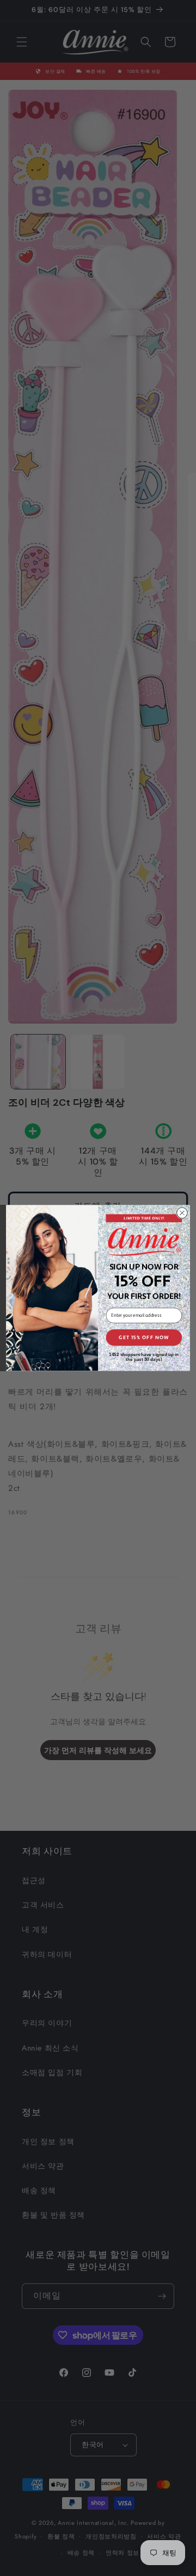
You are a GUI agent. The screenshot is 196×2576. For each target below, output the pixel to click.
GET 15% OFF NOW (144, 1337)
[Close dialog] (182, 1213)
